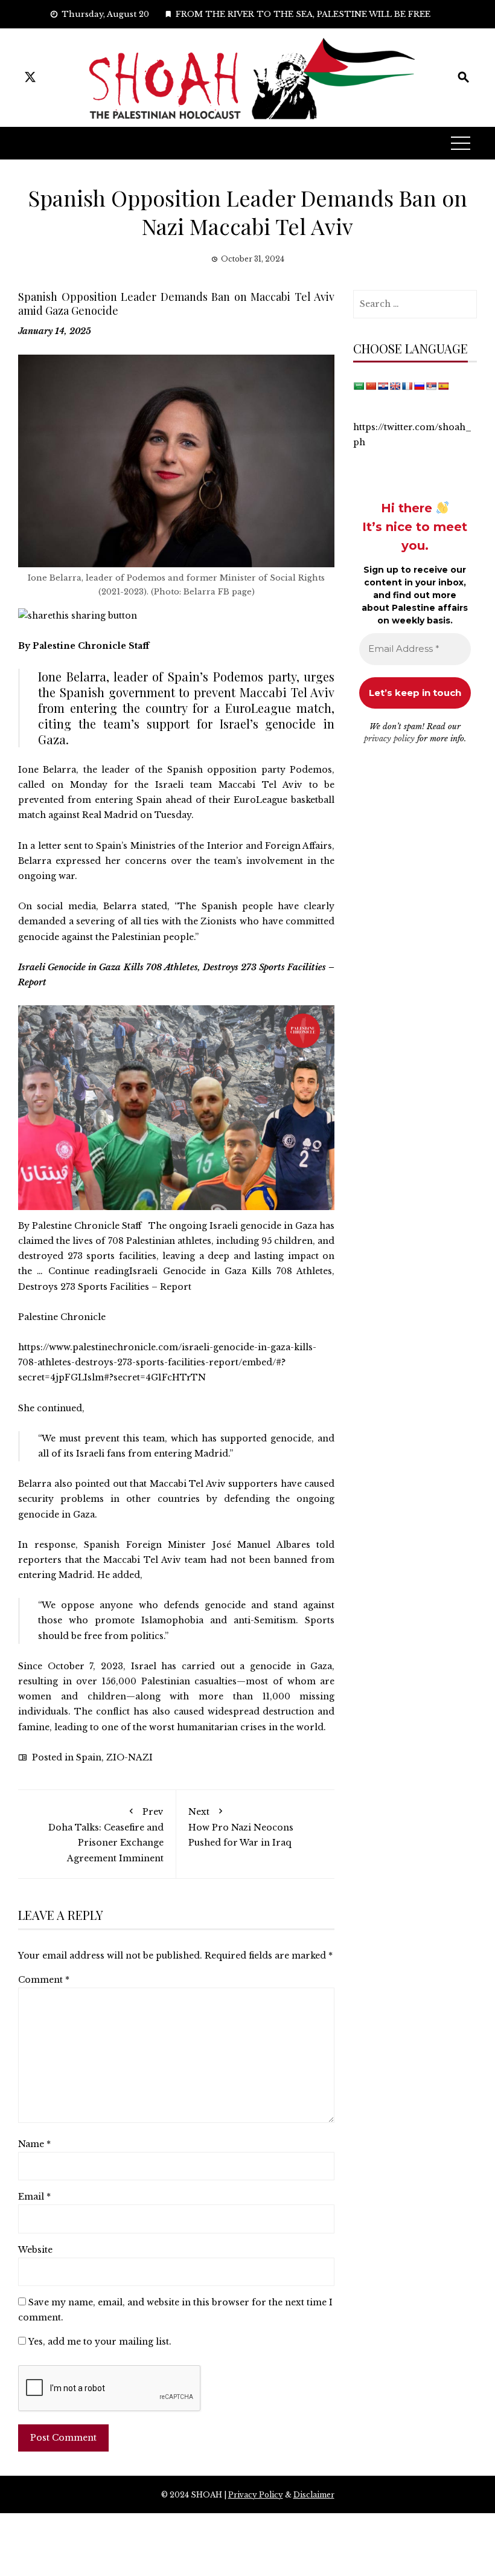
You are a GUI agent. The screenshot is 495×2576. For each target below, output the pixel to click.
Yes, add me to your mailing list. (99, 2342)
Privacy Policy (256, 2495)
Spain (89, 1757)
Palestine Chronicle (62, 1317)
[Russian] (419, 386)
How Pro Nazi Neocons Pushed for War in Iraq (241, 1827)
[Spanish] (443, 386)
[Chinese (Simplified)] (371, 386)
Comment (44, 1980)
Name (34, 2144)
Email (34, 2197)
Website (35, 2250)
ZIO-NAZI (129, 1757)
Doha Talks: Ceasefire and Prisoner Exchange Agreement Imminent (106, 1835)
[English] (395, 386)
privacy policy (389, 739)
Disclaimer (314, 2495)
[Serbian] (431, 386)
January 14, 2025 (55, 331)
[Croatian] (383, 386)
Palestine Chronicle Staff (91, 646)
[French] (407, 386)
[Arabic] (359, 386)
